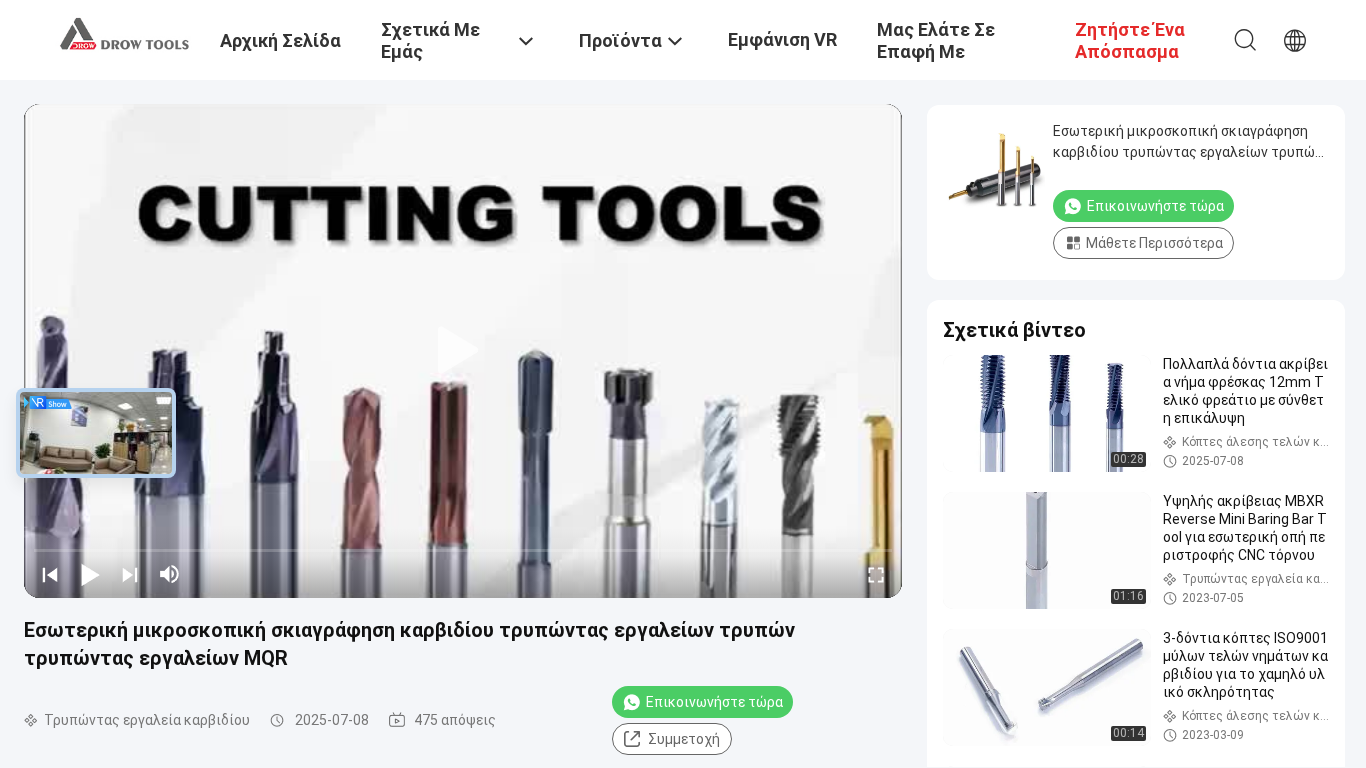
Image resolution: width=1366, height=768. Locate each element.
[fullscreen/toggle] (876, 574)
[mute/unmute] (170, 574)
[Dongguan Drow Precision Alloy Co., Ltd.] (125, 33)
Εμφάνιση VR (782, 39)
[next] (130, 574)
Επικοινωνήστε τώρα (714, 702)
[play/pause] (90, 574)
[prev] (50, 574)
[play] (463, 351)
